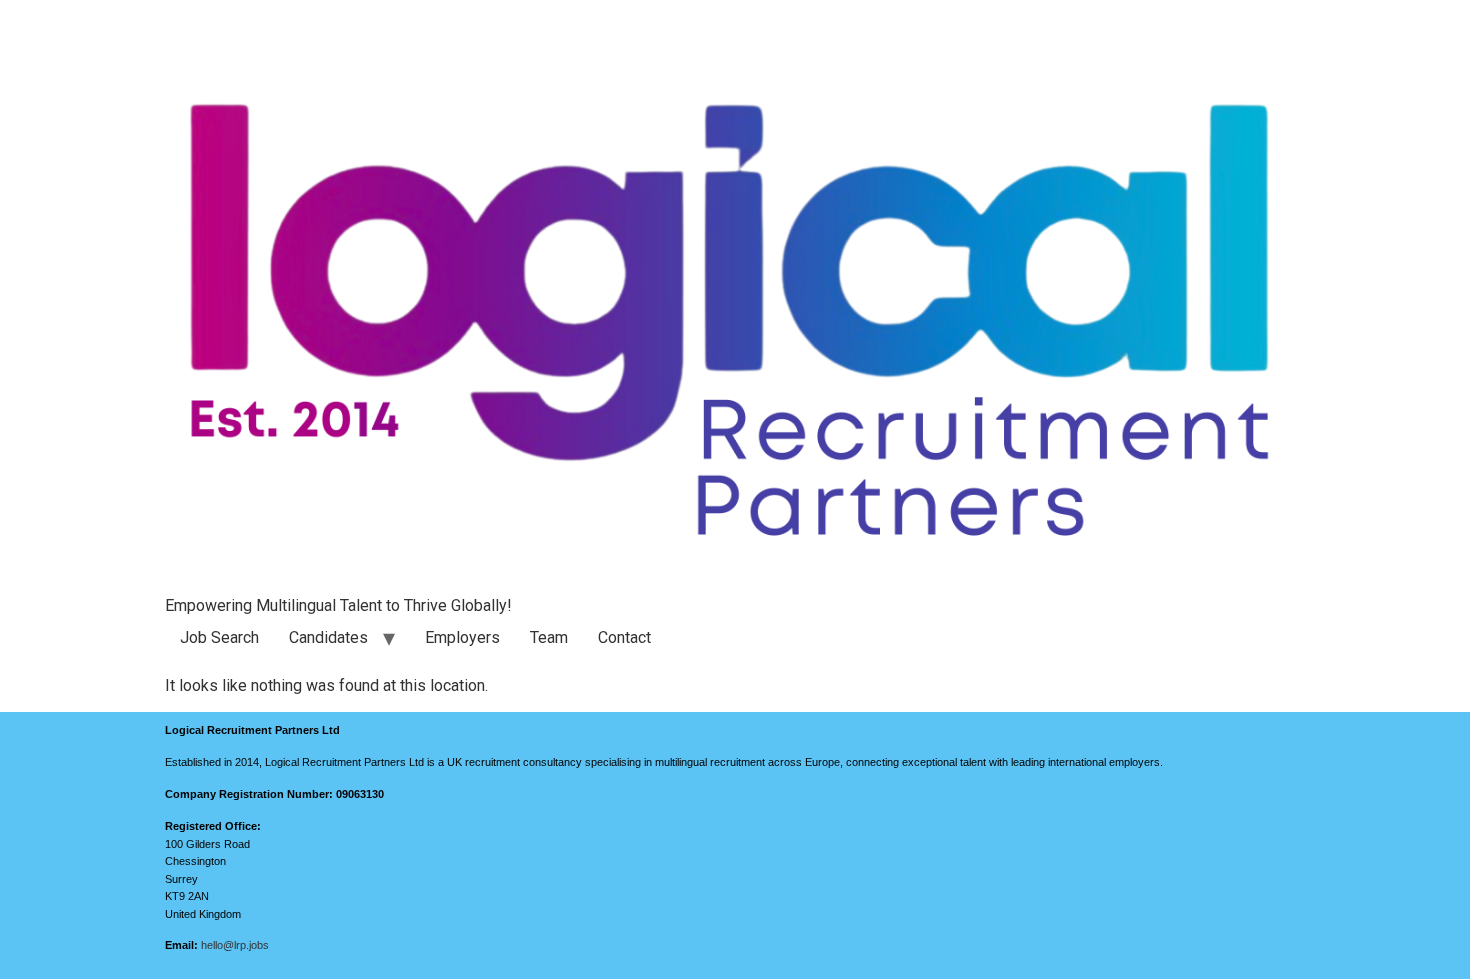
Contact (624, 637)
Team (549, 637)
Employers (462, 637)
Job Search (219, 637)
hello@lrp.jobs (235, 945)
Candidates (328, 637)
